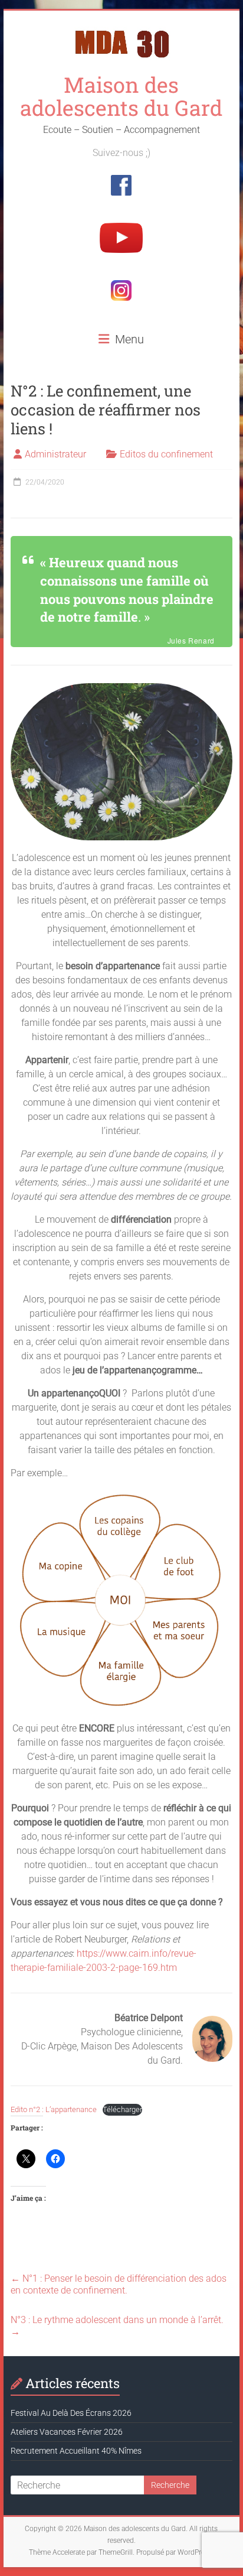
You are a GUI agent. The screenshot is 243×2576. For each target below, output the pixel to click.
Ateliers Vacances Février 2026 (67, 2432)
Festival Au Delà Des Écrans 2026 (71, 2413)
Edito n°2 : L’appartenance (54, 2109)
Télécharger (122, 2109)
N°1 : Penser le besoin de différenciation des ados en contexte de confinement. (119, 2284)
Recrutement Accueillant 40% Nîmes (76, 2451)
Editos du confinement (166, 454)
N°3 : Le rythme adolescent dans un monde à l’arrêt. (117, 2326)
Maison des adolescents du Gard (121, 96)
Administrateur (55, 454)
